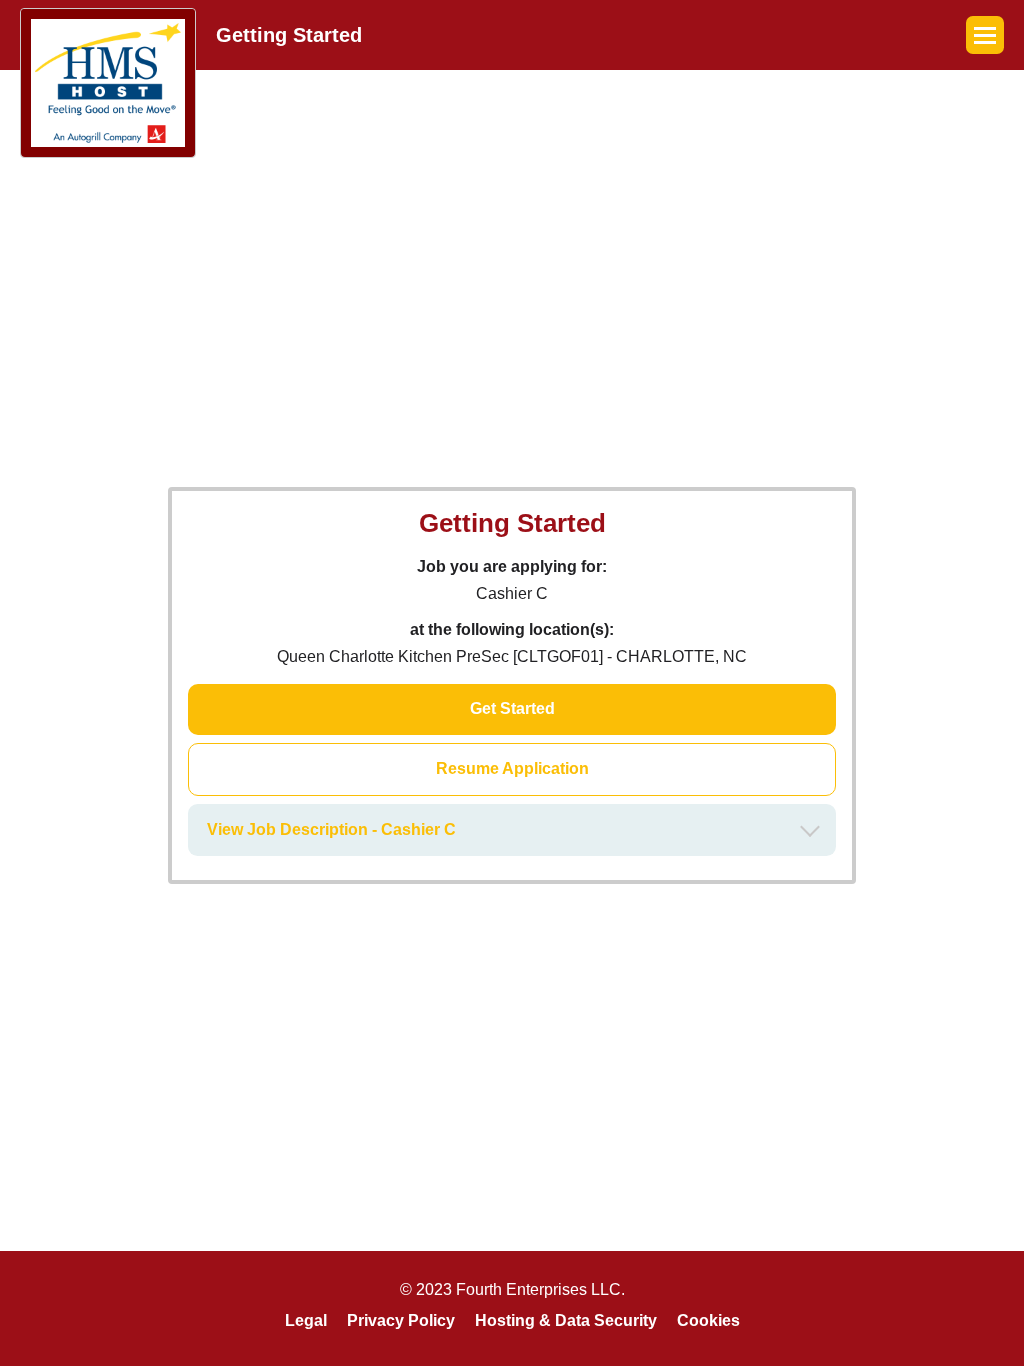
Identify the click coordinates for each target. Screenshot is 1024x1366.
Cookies (708, 1320)
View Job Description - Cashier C (331, 829)
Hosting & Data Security (566, 1320)
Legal (306, 1320)
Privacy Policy (401, 1320)
